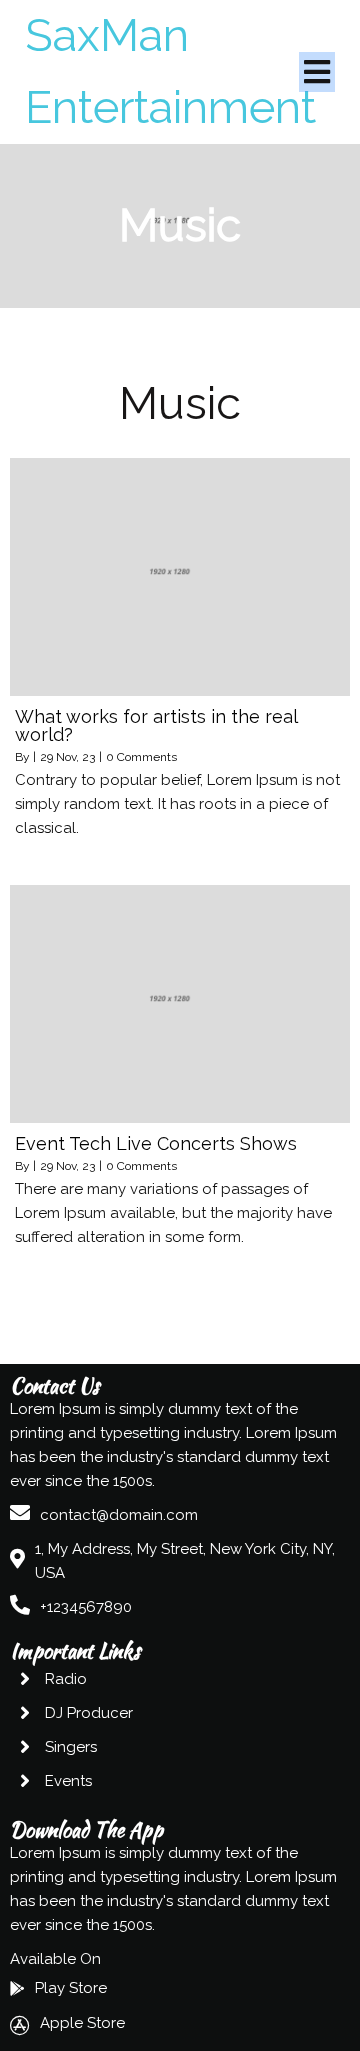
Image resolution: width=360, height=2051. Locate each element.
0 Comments (141, 757)
